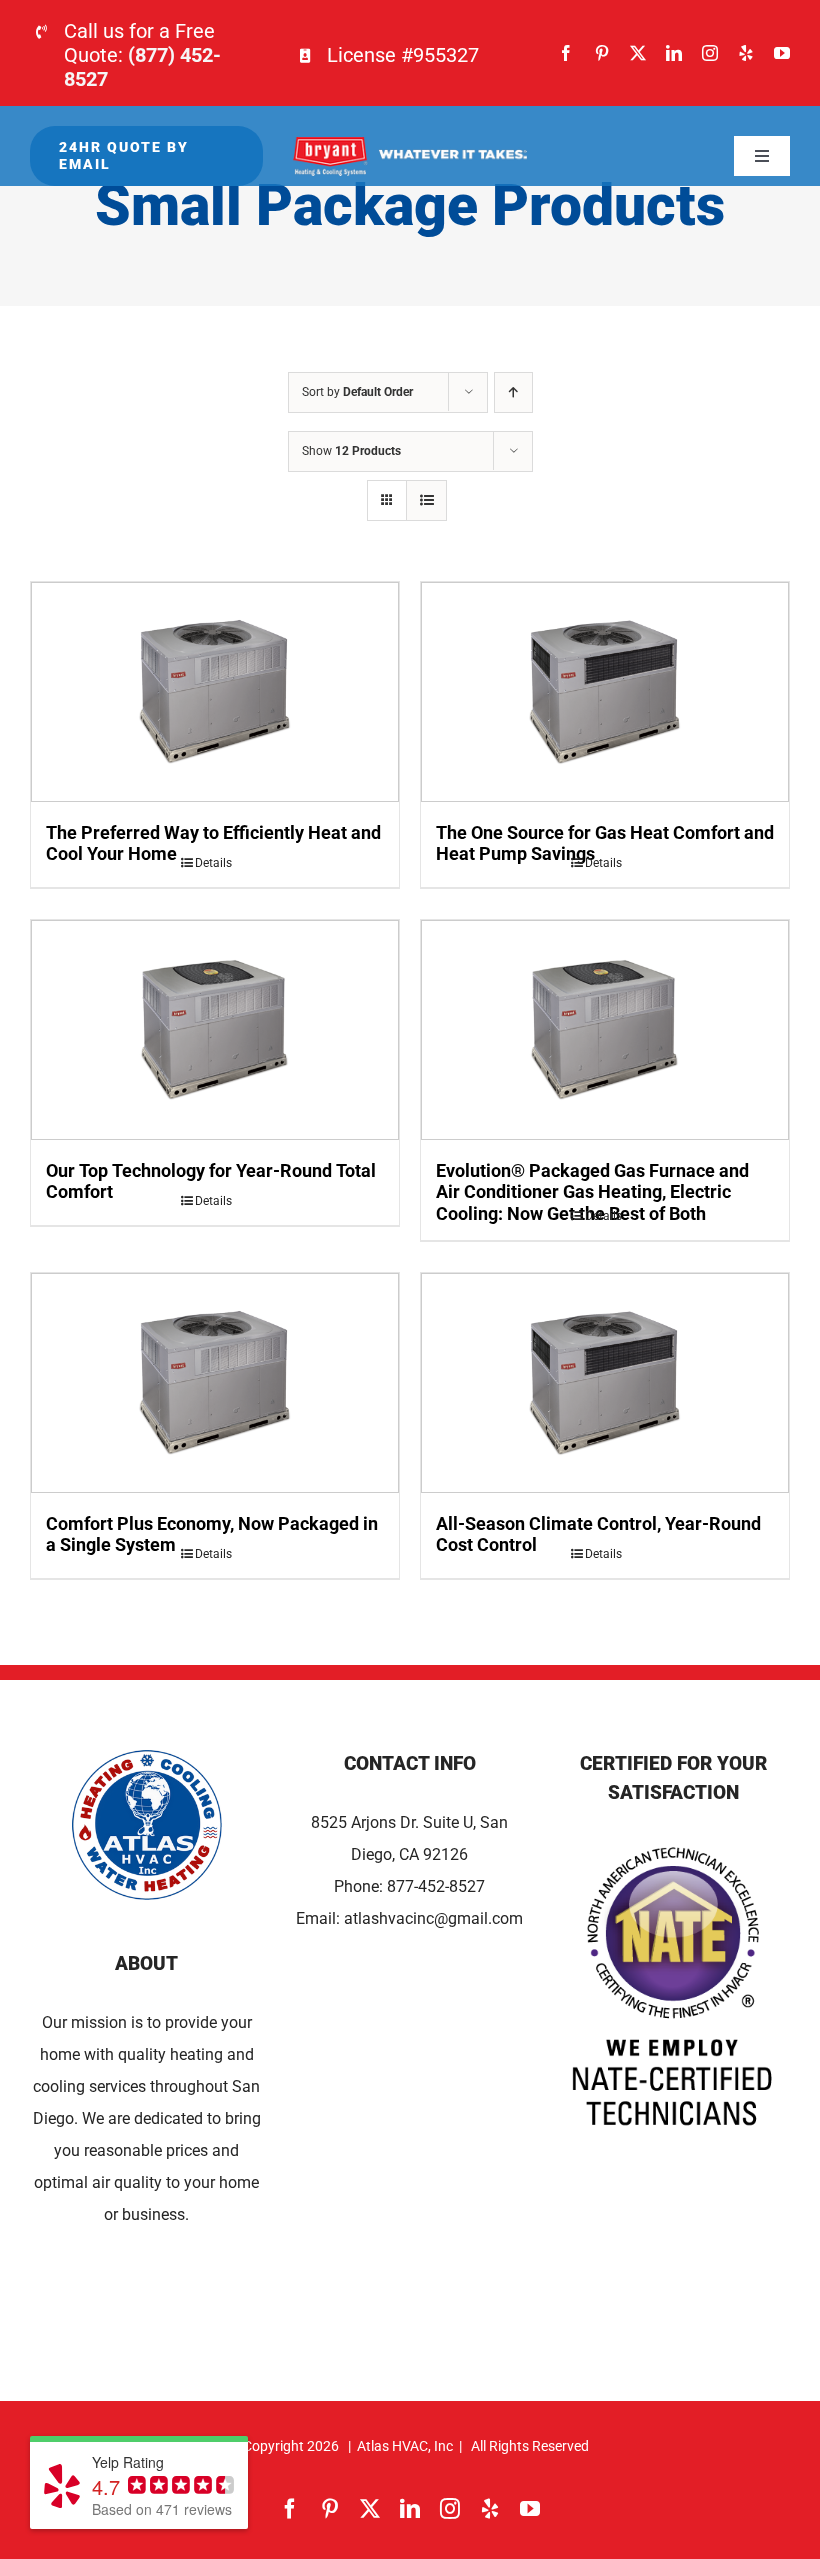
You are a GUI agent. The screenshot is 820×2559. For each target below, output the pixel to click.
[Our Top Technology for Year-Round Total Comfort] (215, 1030)
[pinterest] (602, 53)
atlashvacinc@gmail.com (433, 1918)
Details (213, 863)
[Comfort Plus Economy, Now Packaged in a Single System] (215, 1383)
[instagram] (710, 53)
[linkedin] (674, 53)
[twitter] (638, 53)
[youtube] (782, 53)
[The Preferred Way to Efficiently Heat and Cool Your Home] (215, 692)
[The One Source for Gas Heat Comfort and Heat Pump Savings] (605, 692)
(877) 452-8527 (142, 67)
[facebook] (566, 53)
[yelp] (746, 53)
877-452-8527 (436, 1886)
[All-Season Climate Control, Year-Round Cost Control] (605, 1383)
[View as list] (426, 500)
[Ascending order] (513, 392)
